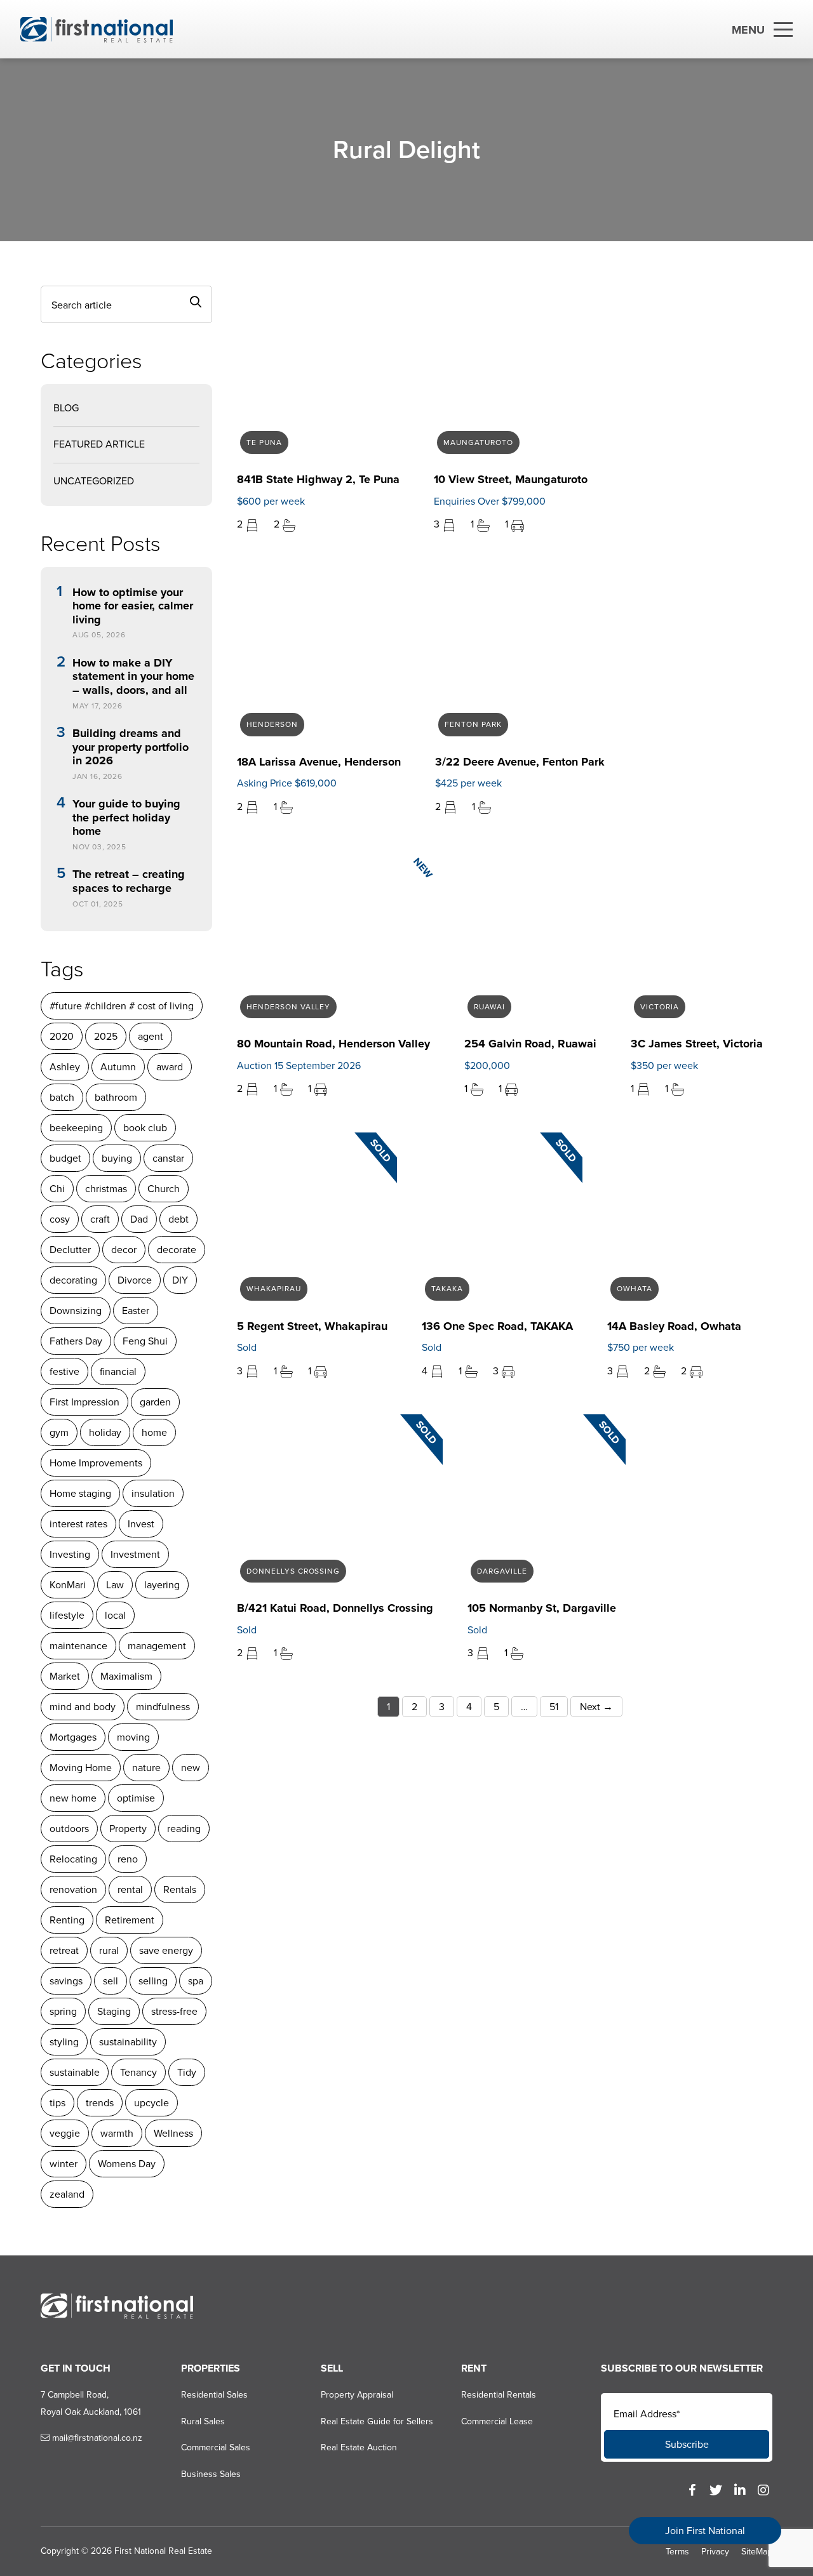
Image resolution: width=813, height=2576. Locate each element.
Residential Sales (214, 2395)
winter (64, 2164)
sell (111, 1981)
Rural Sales (203, 2421)
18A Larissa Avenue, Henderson (319, 762)
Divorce (135, 1280)
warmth (117, 2133)
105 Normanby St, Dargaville (542, 1608)
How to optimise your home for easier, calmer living (133, 607)
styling (64, 2042)
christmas (106, 1189)
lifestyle (67, 1615)
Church (164, 1189)
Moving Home (81, 1768)
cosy (60, 1219)
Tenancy (138, 2072)
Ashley (65, 1067)
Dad (139, 1219)
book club (145, 1128)
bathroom (116, 1097)
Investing (70, 1554)
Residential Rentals (499, 2395)
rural (109, 1950)
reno (128, 1859)
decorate (177, 1250)
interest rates (78, 1524)
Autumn (118, 1067)
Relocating (73, 1859)
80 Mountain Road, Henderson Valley (333, 1044)
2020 (62, 1036)
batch (62, 1097)
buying (117, 1158)
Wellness (173, 2133)
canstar (168, 1158)
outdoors (69, 1829)
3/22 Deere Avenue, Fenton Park (520, 762)
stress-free (174, 2011)
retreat (64, 1950)
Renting (67, 1920)
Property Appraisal (357, 2395)
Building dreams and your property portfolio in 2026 (131, 747)
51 (554, 1707)
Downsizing (76, 1311)
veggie (65, 2133)
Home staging (80, 1493)
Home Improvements (96, 1463)
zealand (67, 2194)
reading (184, 1829)
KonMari (68, 1585)
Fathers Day (76, 1341)
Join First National (705, 2531)
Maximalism (126, 1676)
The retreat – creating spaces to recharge (129, 881)
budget (65, 1158)
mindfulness (163, 1707)
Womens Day (127, 2164)
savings (66, 1981)
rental (130, 1889)
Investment (135, 1554)
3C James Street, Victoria (697, 1044)
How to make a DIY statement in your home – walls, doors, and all (133, 677)
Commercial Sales (216, 2447)
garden (155, 1402)
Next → (596, 1707)
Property (128, 1829)
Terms (677, 2552)
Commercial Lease (497, 2421)
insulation (153, 1493)
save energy (166, 1950)
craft (100, 1219)
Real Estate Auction (359, 2447)
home (154, 1432)
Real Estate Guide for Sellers (377, 2421)
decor (124, 1250)
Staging (114, 2011)
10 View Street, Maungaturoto (511, 479)
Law (115, 1585)
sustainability (128, 2042)
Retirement (130, 1920)
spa (196, 1981)
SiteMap (757, 2552)
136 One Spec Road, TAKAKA (497, 1326)
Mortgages (73, 1737)
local (115, 1615)
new (191, 1768)
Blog (66, 408)
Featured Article (99, 444)
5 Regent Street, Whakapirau (312, 1326)
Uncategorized (94, 481)
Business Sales (211, 2474)
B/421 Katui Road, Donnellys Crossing (335, 1608)
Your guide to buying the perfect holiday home (126, 818)
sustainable (75, 2072)
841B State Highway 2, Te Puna (318, 479)
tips (57, 2103)
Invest (141, 1524)
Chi (57, 1189)
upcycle (151, 2103)
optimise (136, 1798)
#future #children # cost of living (122, 1006)
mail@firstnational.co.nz (96, 2438)
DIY (180, 1280)
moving (133, 1737)
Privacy (715, 2552)
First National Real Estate (163, 2551)
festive (64, 1371)
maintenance (78, 1646)
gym (59, 1432)
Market (65, 1676)
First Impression (84, 1402)
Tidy (187, 2072)
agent (151, 1036)
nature (146, 1768)
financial (118, 1371)
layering (162, 1585)
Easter (136, 1311)
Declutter (70, 1250)
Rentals (180, 1889)
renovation (73, 1889)
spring (63, 2011)
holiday (105, 1432)
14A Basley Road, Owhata (674, 1326)
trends (100, 2103)
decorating (73, 1280)
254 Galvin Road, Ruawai (530, 1044)
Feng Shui (145, 1341)
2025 (106, 1036)
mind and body (83, 1707)
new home (73, 1798)
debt (178, 1219)
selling (153, 1981)
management (157, 1646)
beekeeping (76, 1128)
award (170, 1067)
